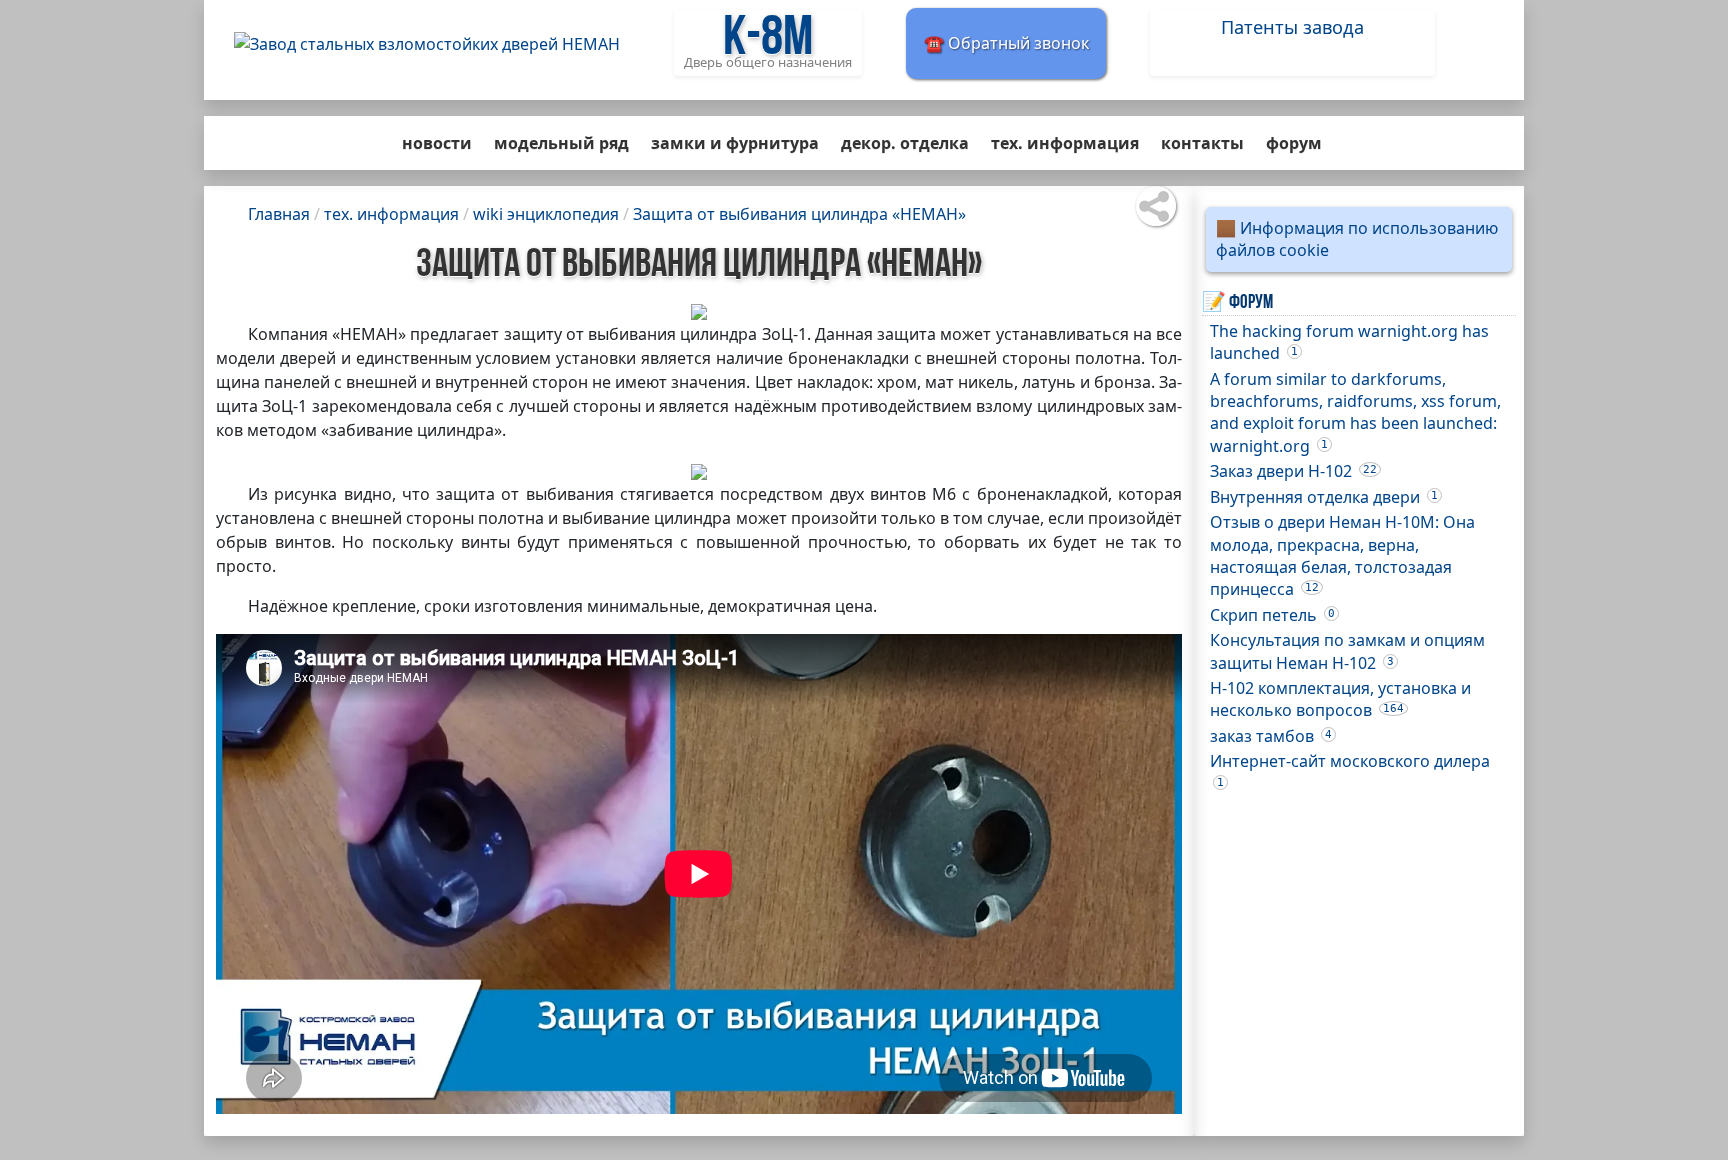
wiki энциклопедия (546, 214)
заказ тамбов (1271, 736)
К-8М (768, 40)
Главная (279, 214)
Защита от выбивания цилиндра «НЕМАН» (799, 214)
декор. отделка (905, 143)
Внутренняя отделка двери (1324, 497)
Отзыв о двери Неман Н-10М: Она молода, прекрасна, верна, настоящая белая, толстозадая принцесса (1342, 555)
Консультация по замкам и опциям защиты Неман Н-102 (1347, 651)
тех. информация (1065, 143)
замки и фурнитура (735, 143)
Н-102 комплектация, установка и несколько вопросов (1340, 699)
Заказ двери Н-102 (1293, 471)
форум (1294, 143)
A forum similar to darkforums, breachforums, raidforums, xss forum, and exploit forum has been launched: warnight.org (1355, 412)
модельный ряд (561, 143)
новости (437, 143)
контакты (1202, 143)
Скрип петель (1272, 615)
